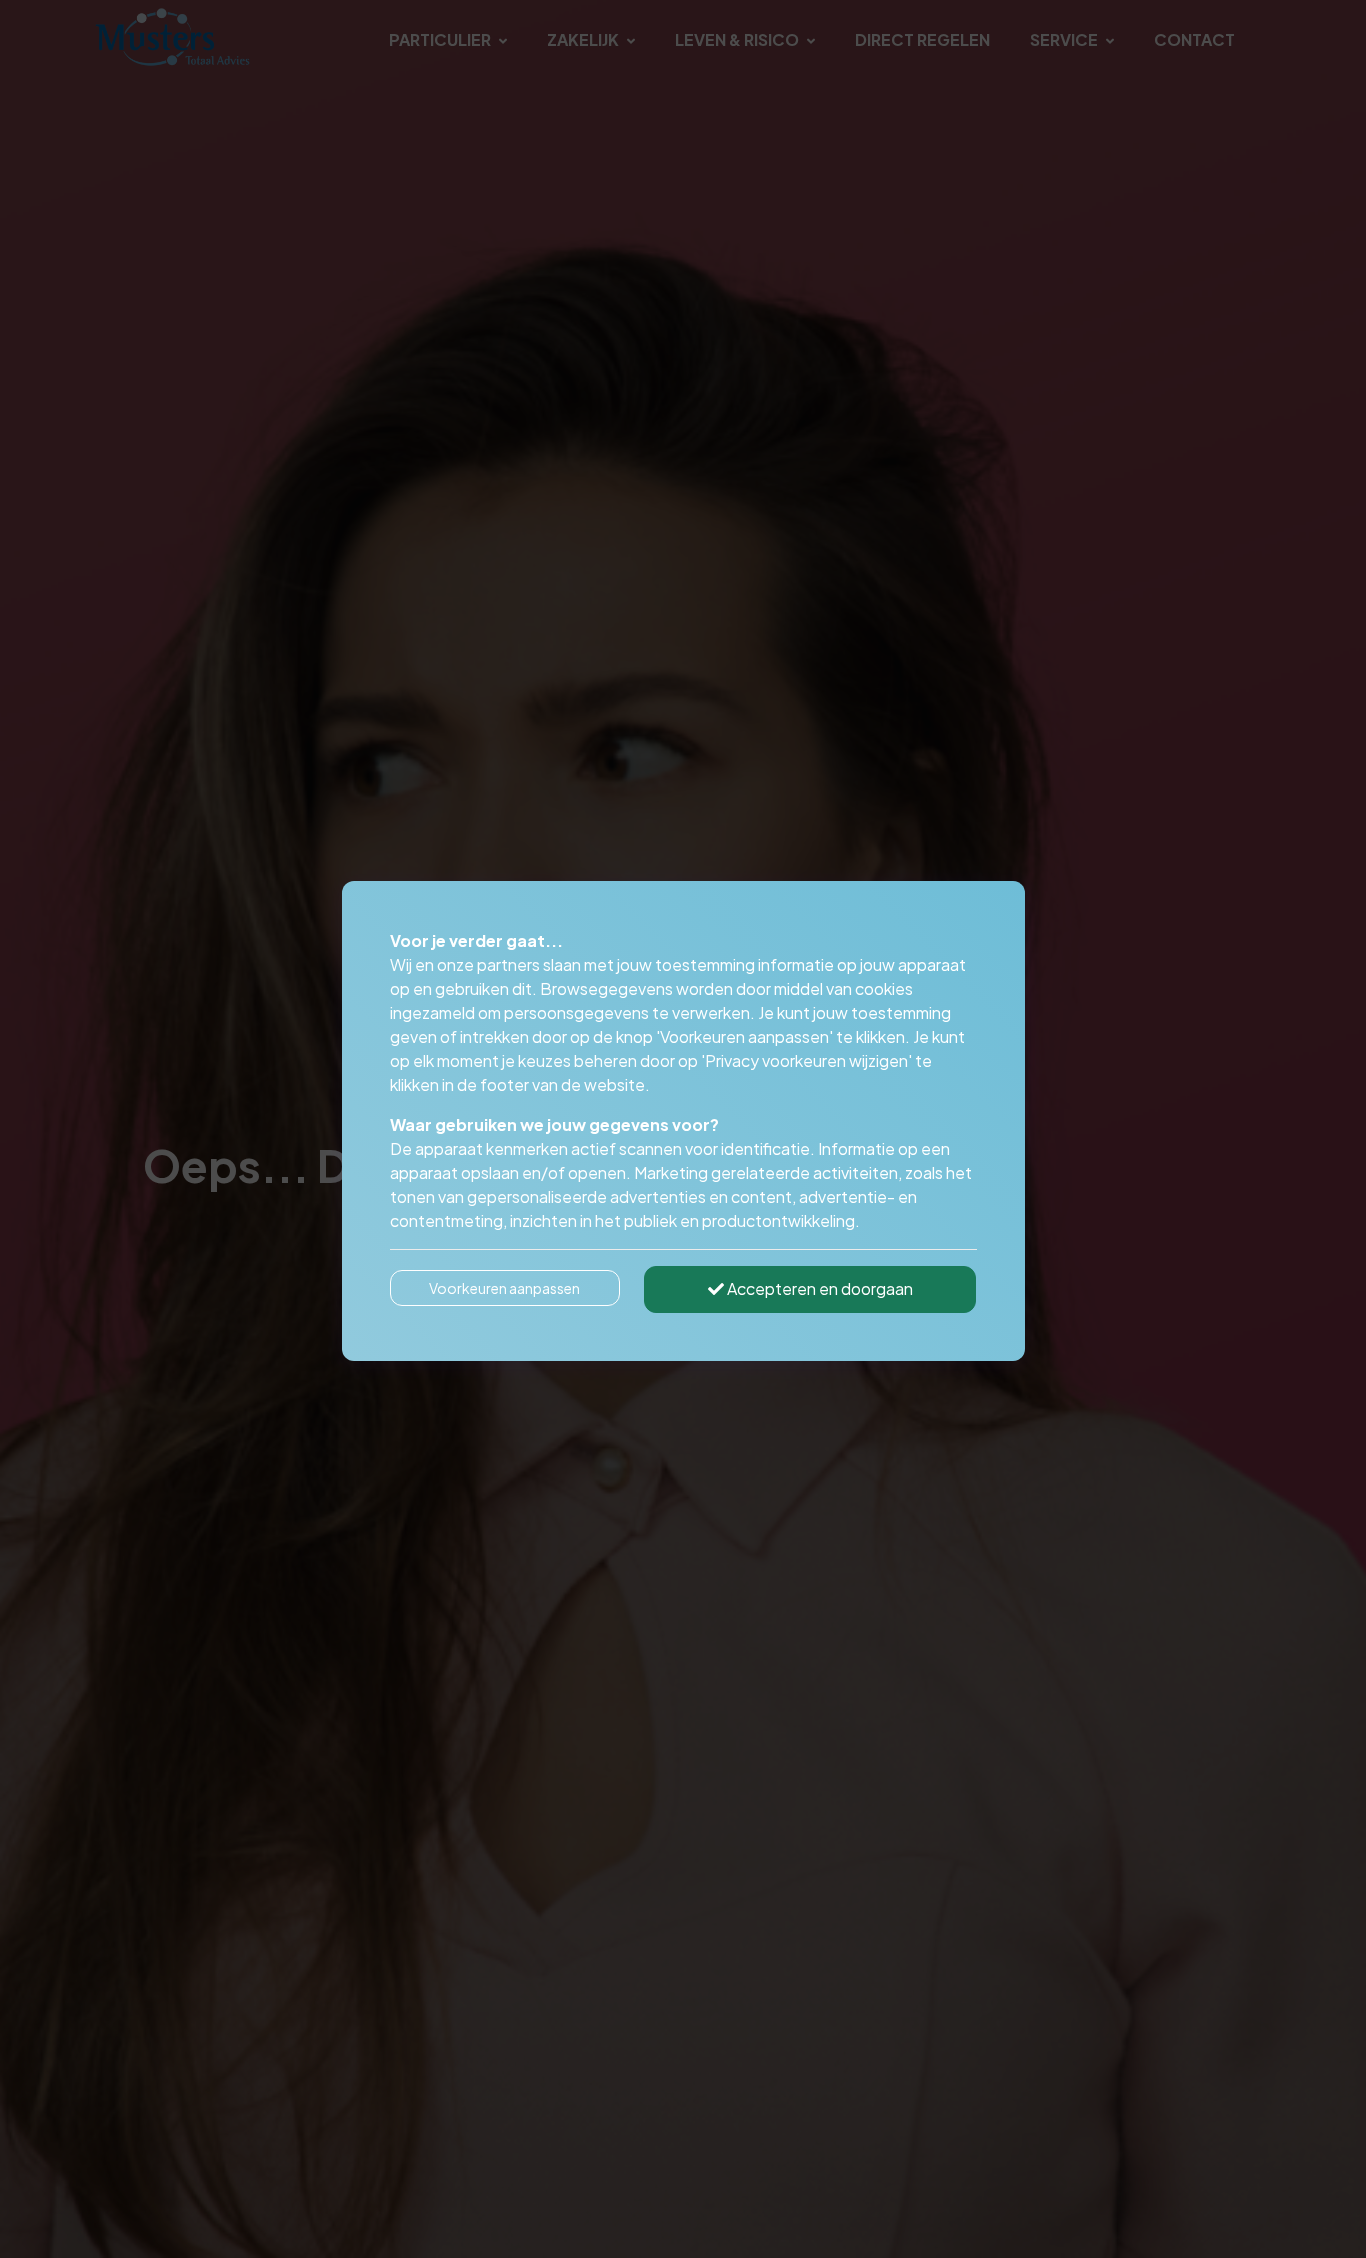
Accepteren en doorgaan (818, 1288)
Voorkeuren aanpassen (504, 1288)
